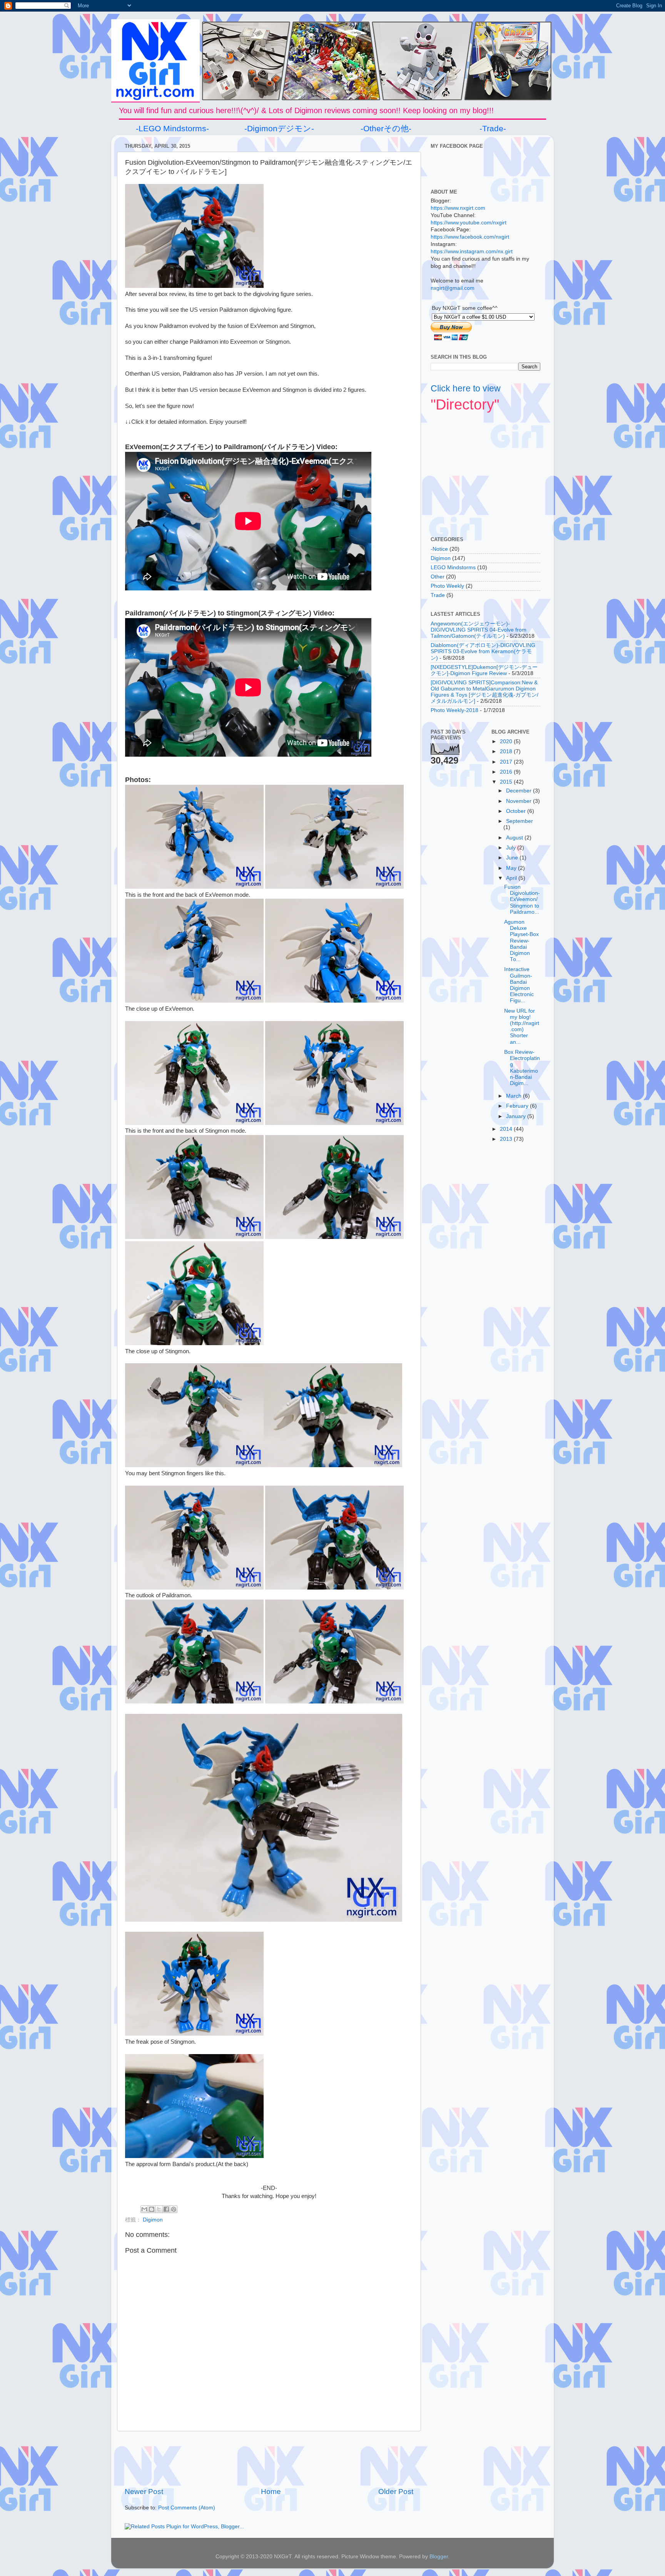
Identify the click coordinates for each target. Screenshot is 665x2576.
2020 (507, 741)
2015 (507, 782)
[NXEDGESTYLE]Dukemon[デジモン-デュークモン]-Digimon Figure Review (484, 670)
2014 (507, 1129)
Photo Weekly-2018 (454, 710)
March (515, 1096)
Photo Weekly (447, 586)
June (513, 858)
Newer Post (144, 2492)
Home (271, 2492)
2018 (507, 751)
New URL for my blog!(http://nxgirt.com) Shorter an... (522, 1026)
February (518, 1106)
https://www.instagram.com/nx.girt (472, 252)
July (512, 848)
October (517, 811)
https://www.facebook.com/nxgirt (470, 237)
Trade (438, 595)
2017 (507, 762)
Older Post (396, 2492)
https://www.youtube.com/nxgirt (469, 223)
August (515, 838)
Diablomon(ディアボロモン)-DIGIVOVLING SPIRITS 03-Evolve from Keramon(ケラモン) (483, 651)
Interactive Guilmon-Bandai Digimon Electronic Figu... (519, 985)
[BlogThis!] (152, 2209)
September (520, 821)
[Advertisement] (269, 2459)
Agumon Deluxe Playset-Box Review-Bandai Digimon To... (521, 941)
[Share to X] (159, 2209)
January (517, 1116)
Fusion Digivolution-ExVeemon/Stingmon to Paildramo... (522, 899)
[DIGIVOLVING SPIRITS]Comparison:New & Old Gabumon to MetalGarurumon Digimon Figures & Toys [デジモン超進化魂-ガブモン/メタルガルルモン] (485, 692)
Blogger (439, 2557)
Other (438, 577)
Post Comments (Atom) (187, 2508)
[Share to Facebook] (166, 2209)
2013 (507, 1139)
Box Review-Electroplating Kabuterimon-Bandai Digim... (522, 1068)
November (520, 801)
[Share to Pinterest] (174, 2209)
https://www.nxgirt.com (458, 208)
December (520, 791)
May (512, 868)
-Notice (439, 549)
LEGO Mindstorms (453, 568)
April (512, 878)
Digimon (153, 2220)
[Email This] (144, 2209)
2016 (507, 772)
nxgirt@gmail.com (453, 288)
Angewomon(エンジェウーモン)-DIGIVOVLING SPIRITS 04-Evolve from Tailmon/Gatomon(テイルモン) (479, 630)
